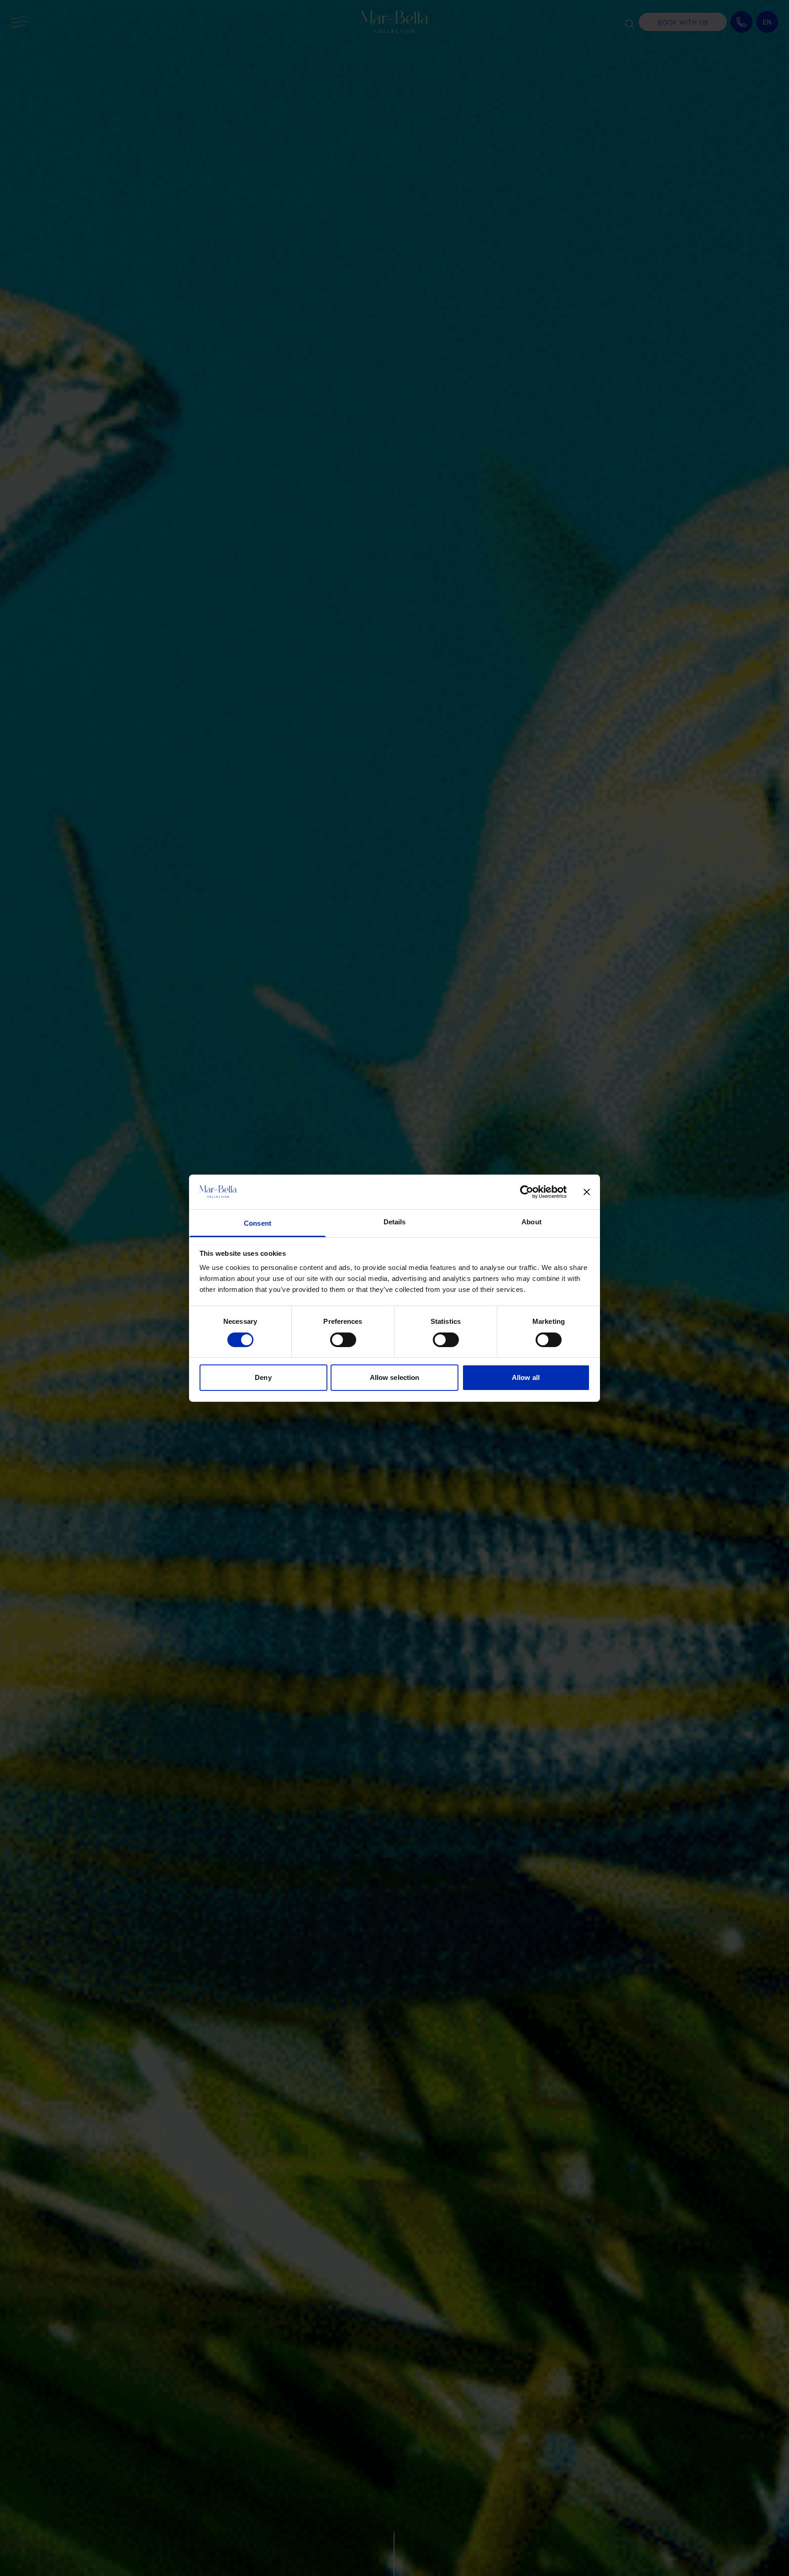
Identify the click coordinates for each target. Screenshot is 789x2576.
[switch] (343, 1340)
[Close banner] (587, 1192)
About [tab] (531, 1222)
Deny (263, 1377)
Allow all (526, 1377)
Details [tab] (395, 1222)
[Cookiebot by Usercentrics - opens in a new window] (527, 1192)
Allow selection (395, 1377)
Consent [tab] (258, 1223)
